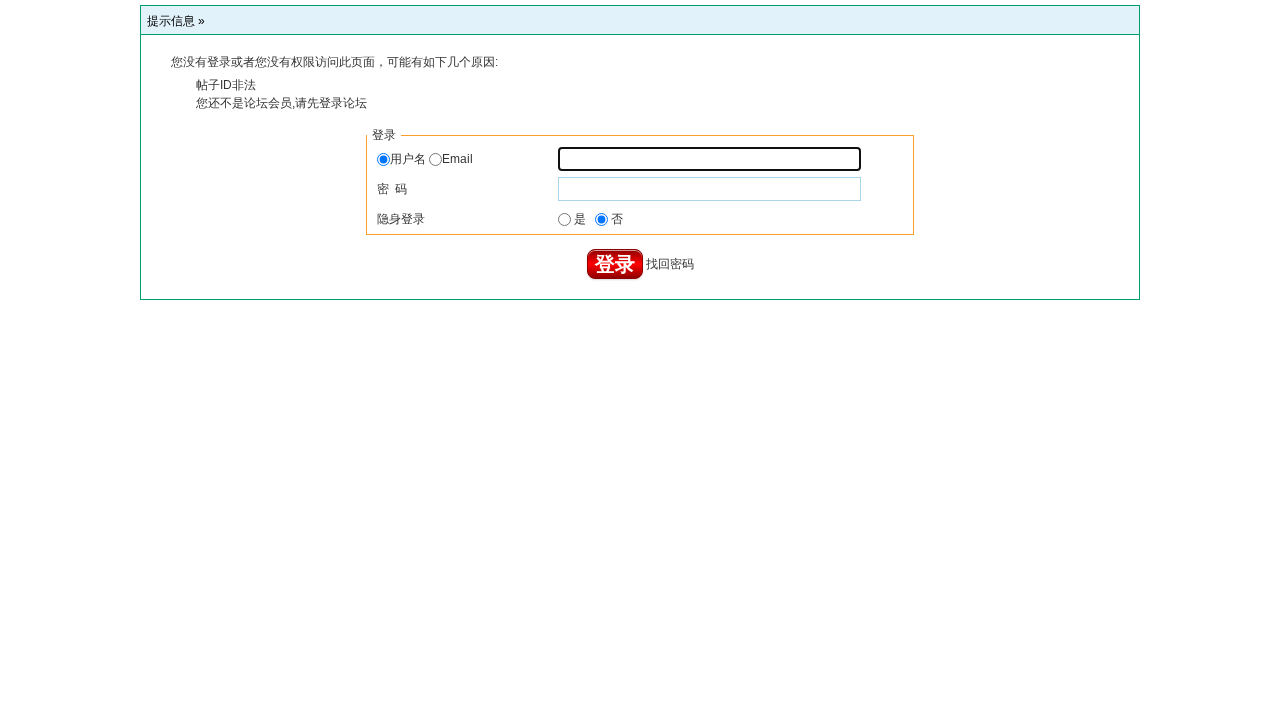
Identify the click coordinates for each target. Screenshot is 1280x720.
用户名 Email (431, 159)
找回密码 (670, 264)
